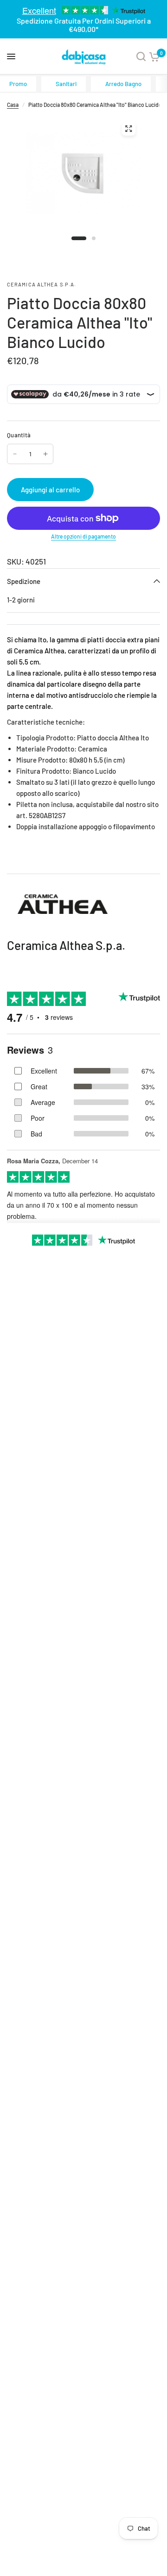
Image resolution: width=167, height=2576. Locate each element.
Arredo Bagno (123, 84)
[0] (154, 56)
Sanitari (66, 84)
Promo (18, 84)
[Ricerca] (141, 56)
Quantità (19, 435)
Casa (13, 105)
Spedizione (24, 581)
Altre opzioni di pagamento (83, 536)
